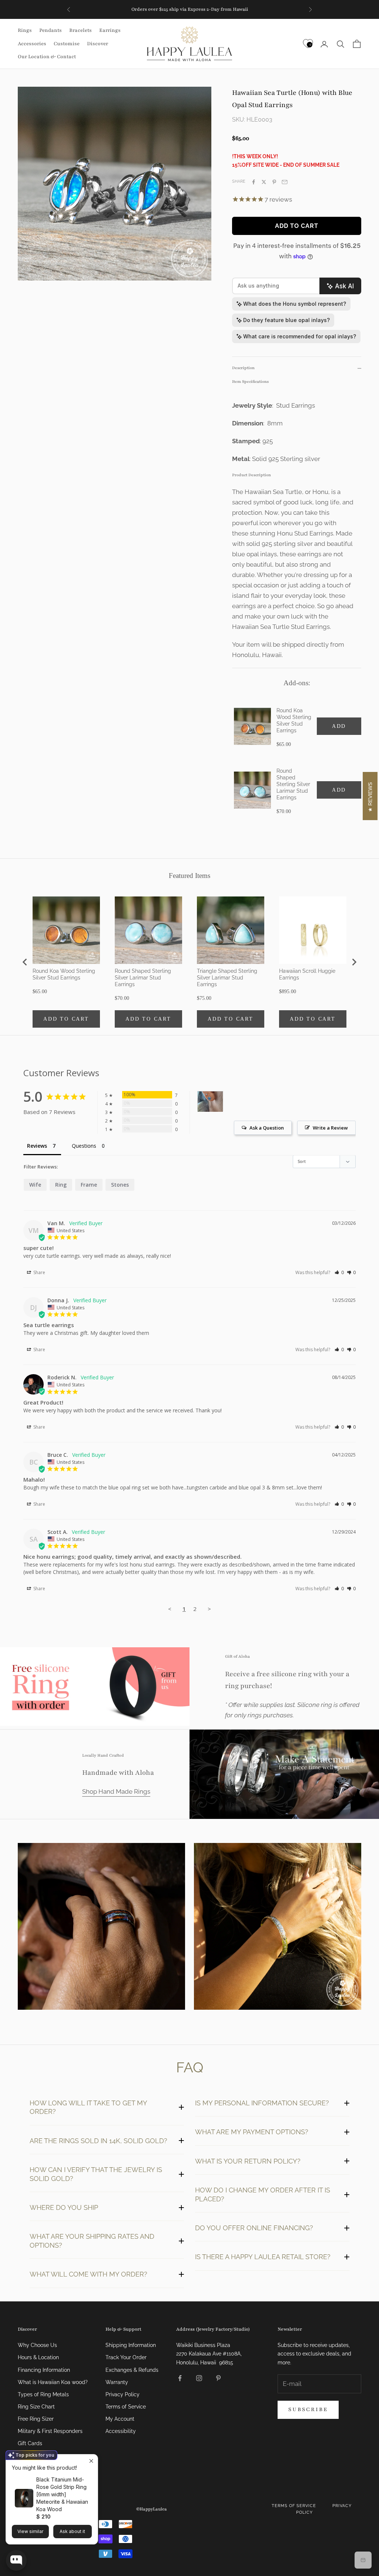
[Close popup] (91, 2461)
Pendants (51, 30)
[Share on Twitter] (264, 182)
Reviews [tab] (37, 1146)
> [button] (209, 1609)
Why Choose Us (37, 2345)
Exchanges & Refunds (132, 2370)
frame (89, 1185)
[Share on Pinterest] (274, 182)
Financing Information (44, 2370)
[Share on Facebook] (254, 182)
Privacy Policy (123, 2394)
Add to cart (297, 226)
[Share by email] (285, 182)
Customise (67, 44)
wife (35, 1185)
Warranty (117, 2382)
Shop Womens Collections (277, 1928)
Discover (98, 44)
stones (120, 1185)
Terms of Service (126, 2407)
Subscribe (308, 2409)
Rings (25, 30)
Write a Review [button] (330, 1128)
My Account (120, 2419)
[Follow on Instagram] (199, 2378)
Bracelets (81, 30)
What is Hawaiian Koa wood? (53, 2382)
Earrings (110, 30)
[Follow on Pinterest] (218, 2378)
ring (61, 1185)
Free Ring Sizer (36, 2419)
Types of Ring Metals (43, 2394)
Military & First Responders (50, 2431)
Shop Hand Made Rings (116, 1791)
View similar (30, 2531)
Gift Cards (30, 2443)
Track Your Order (126, 2357)
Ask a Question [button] (267, 1128)
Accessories (32, 44)
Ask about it (72, 2531)
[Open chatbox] (16, 2560)
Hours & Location (38, 2357)
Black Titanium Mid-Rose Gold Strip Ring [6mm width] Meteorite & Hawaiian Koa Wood (62, 2494)
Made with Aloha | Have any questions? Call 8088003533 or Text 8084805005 (190, 9)
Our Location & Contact (47, 57)
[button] (339, 1272)
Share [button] (39, 1272)
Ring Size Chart (36, 2407)
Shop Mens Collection (102, 1928)
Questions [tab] (84, 1146)
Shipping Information (131, 2345)
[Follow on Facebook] (180, 2378)
